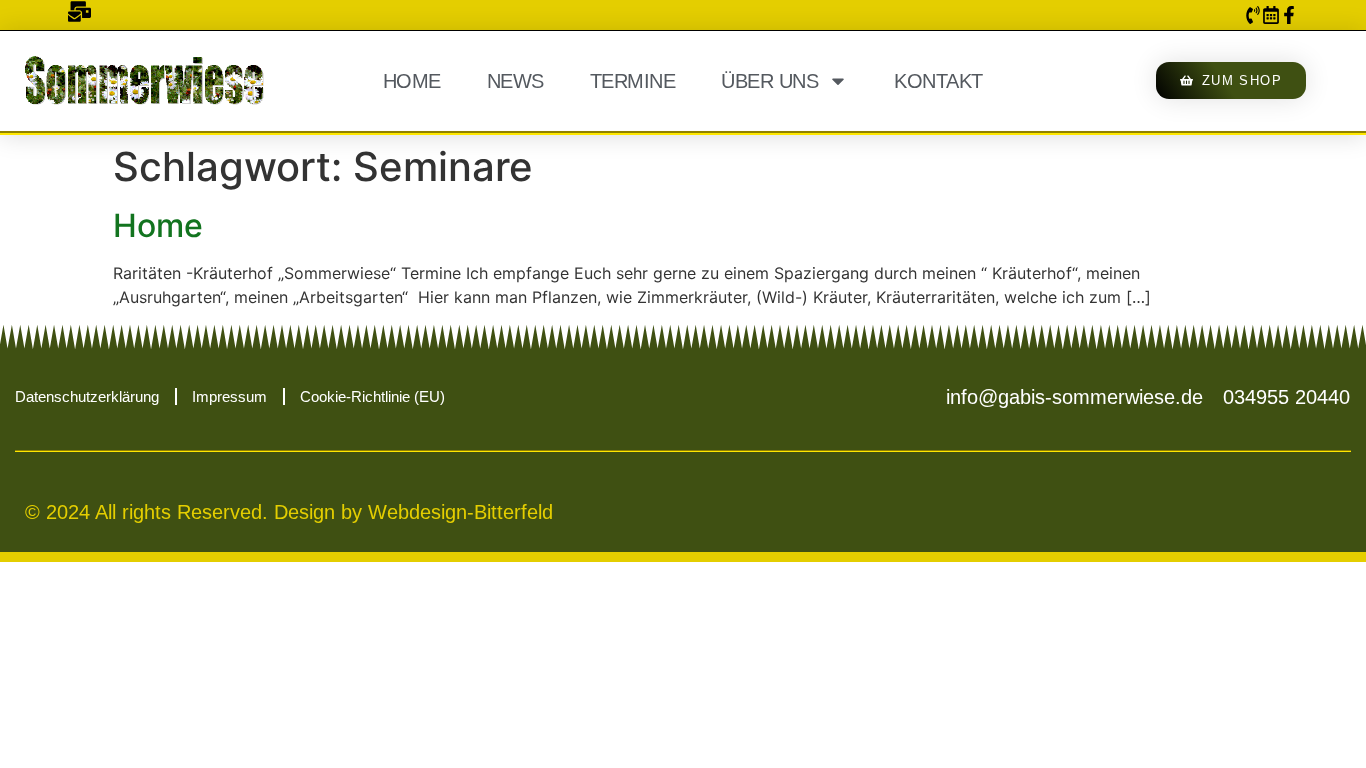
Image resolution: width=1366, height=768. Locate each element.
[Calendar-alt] (1271, 15)
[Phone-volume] (1253, 15)
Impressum (229, 396)
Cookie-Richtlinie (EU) (372, 396)
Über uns (769, 81)
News (515, 81)
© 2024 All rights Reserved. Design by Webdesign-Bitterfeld (289, 512)
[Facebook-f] (1289, 15)
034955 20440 (1286, 397)
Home (412, 81)
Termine (633, 81)
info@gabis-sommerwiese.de (1074, 397)
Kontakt (938, 81)
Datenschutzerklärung (87, 396)
